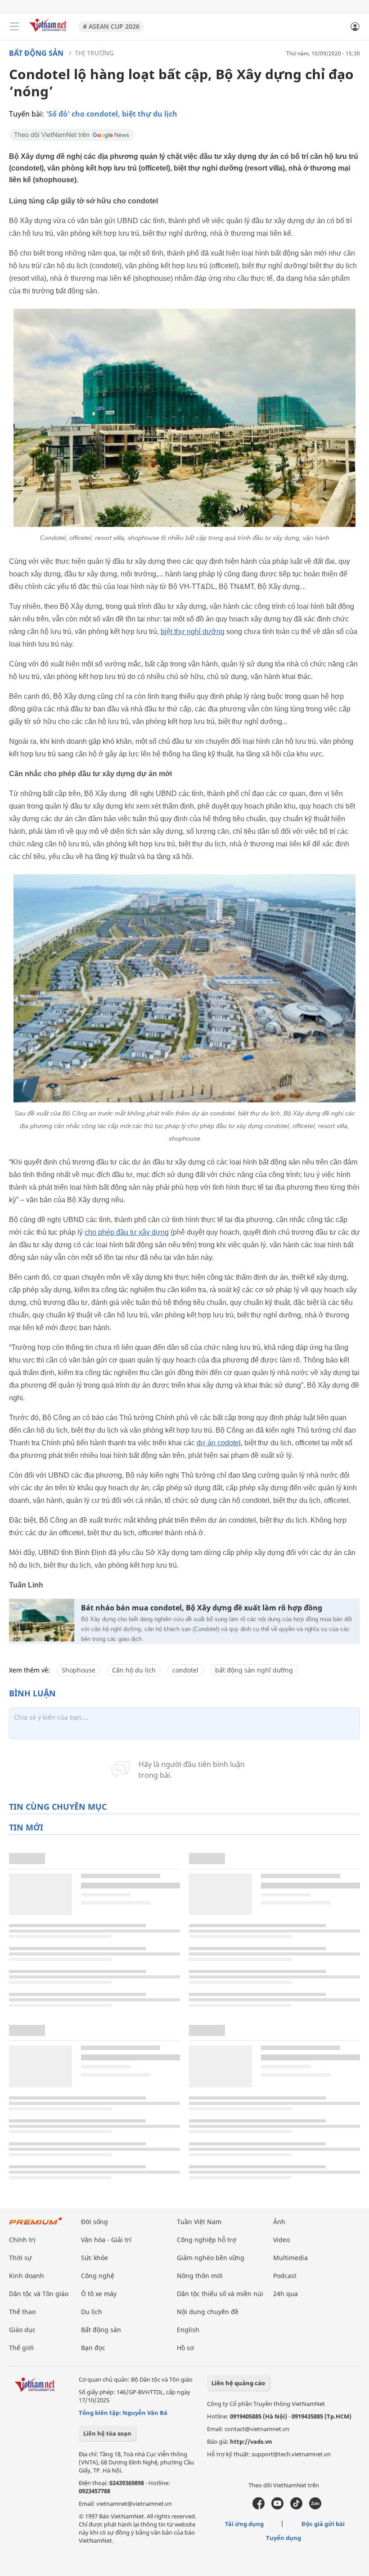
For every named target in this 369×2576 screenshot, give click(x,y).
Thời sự (20, 2258)
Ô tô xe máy (99, 2294)
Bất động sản (36, 53)
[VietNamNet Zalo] (315, 2507)
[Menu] (14, 27)
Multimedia (290, 2258)
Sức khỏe (94, 2258)
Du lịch (92, 2312)
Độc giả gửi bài (323, 2524)
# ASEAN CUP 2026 (111, 26)
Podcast (285, 2276)
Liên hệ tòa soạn (107, 2433)
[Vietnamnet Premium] (36, 2225)
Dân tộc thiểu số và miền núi (220, 2294)
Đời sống (94, 2222)
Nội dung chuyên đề (208, 2312)
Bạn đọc (93, 2348)
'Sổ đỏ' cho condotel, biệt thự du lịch (112, 114)
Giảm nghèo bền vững (211, 2258)
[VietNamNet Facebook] (259, 2507)
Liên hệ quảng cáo (238, 2383)
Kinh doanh (27, 2276)
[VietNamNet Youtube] (277, 2507)
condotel (185, 1670)
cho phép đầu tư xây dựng (127, 1232)
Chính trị (22, 2240)
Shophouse (79, 1670)
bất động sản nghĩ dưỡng (254, 1670)
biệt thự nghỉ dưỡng (193, 632)
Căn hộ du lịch (134, 1670)
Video (281, 2240)
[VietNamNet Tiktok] (296, 2507)
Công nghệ (98, 2276)
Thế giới (21, 2348)
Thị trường (94, 53)
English (188, 2330)
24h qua (286, 2294)
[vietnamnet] (49, 33)
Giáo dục (22, 2330)
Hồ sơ (185, 2348)
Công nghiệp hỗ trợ (207, 2240)
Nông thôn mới (200, 2276)
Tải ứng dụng (244, 2524)
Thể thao (22, 2312)
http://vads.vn (251, 2441)
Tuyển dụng (283, 2538)
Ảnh (279, 2222)
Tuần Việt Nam (199, 2222)
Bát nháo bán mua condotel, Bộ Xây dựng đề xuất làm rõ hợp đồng (202, 1608)
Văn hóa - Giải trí (106, 2240)
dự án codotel (219, 1443)
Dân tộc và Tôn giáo (39, 2294)
